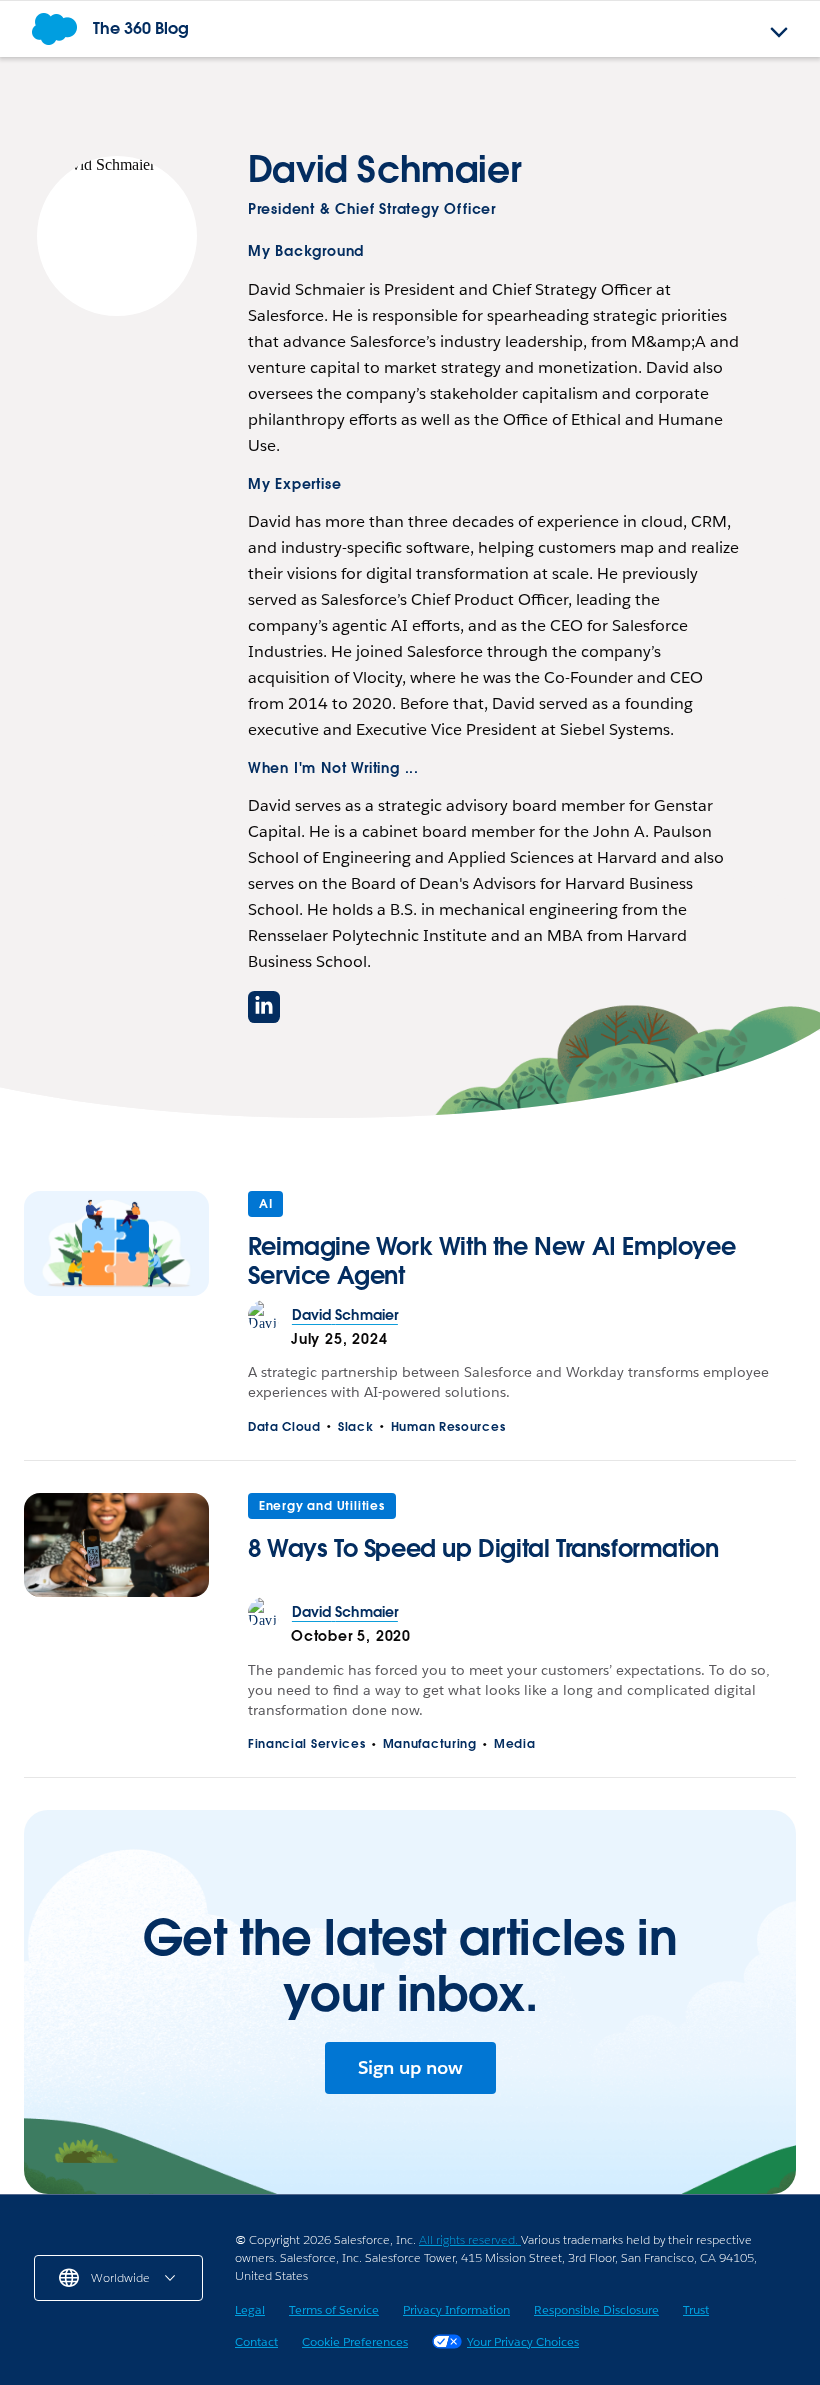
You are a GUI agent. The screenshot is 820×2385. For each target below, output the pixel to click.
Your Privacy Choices (523, 2341)
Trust (696, 2309)
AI (266, 1203)
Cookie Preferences (355, 2341)
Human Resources (448, 1426)
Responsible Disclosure (596, 2309)
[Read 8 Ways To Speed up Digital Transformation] (116, 1545)
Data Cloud (284, 1426)
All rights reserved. (470, 2239)
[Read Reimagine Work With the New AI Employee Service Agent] (116, 1245)
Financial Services (307, 1743)
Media (515, 1743)
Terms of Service (334, 2309)
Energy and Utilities (322, 1505)
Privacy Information (456, 2309)
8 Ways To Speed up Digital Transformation (483, 1548)
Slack (356, 1426)
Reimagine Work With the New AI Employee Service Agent (491, 1260)
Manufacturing (430, 1743)
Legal (250, 2309)
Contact (256, 2341)
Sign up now (410, 2067)
